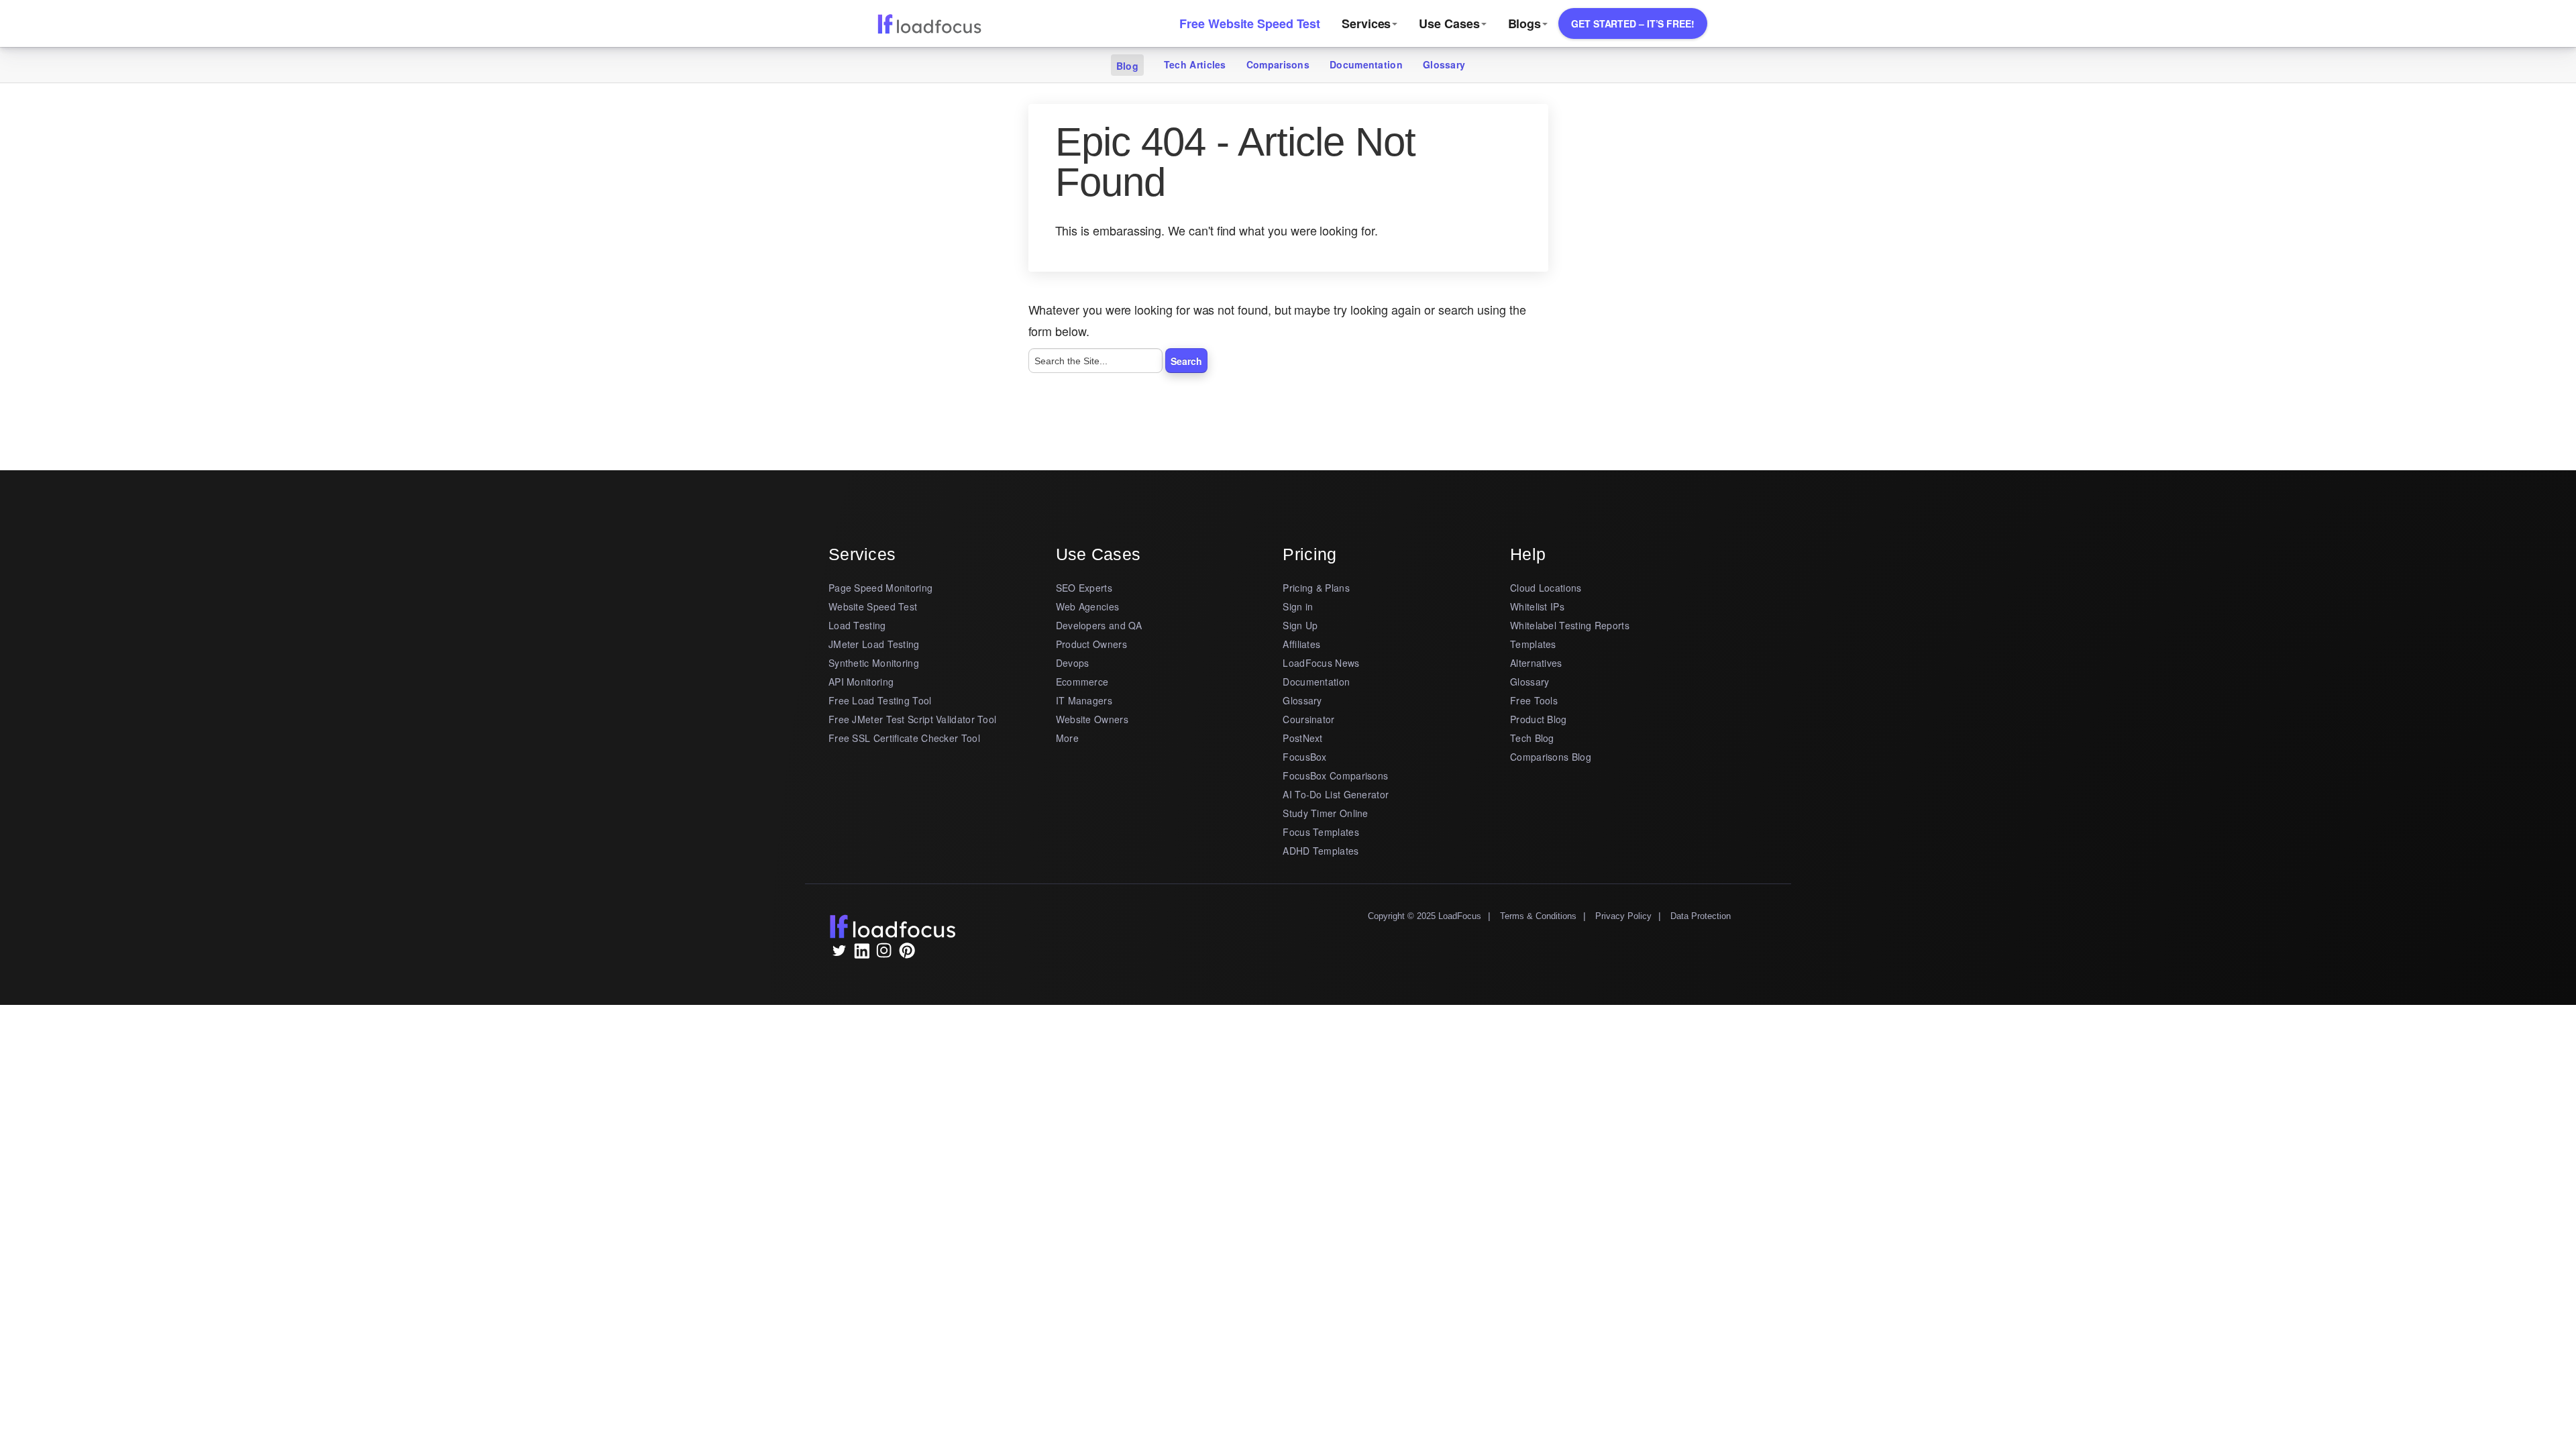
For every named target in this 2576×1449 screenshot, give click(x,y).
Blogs (1525, 23)
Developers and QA (1099, 625)
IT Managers (1084, 700)
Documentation (1366, 64)
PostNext (1302, 738)
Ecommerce (1082, 682)
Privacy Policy (1623, 916)
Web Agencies (1088, 606)
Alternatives (1536, 663)
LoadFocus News (1321, 663)
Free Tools (1534, 700)
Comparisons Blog (1551, 757)
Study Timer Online (1325, 813)
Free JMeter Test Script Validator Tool (912, 719)
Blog (1127, 66)
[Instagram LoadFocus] (884, 954)
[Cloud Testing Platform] (929, 23)
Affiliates (1301, 644)
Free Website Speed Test (1250, 23)
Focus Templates (1321, 832)
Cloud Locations (1546, 588)
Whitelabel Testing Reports (1570, 625)
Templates (1533, 644)
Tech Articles (1195, 64)
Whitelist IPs (1537, 606)
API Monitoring (861, 682)
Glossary (1444, 64)
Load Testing (857, 625)
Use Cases (1449, 23)
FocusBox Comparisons (1335, 775)
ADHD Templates (1321, 851)
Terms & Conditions (1538, 916)
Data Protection (1701, 916)
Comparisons (1278, 64)
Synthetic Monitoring (874, 663)
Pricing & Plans (1316, 588)
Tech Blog (1532, 738)
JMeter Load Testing (874, 644)
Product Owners (1091, 644)
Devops (1073, 663)
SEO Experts (1084, 588)
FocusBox (1304, 757)
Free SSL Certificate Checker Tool (904, 738)
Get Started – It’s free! (1633, 23)
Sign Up (1300, 625)
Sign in (1298, 606)
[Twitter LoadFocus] (839, 954)
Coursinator (1308, 719)
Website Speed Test (873, 606)
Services (1366, 23)
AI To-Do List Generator (1336, 794)
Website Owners (1092, 719)
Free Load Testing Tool (880, 700)
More (1067, 738)
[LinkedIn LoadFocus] (861, 954)
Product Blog (1539, 719)
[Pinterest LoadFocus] (907, 954)
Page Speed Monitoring (880, 588)
